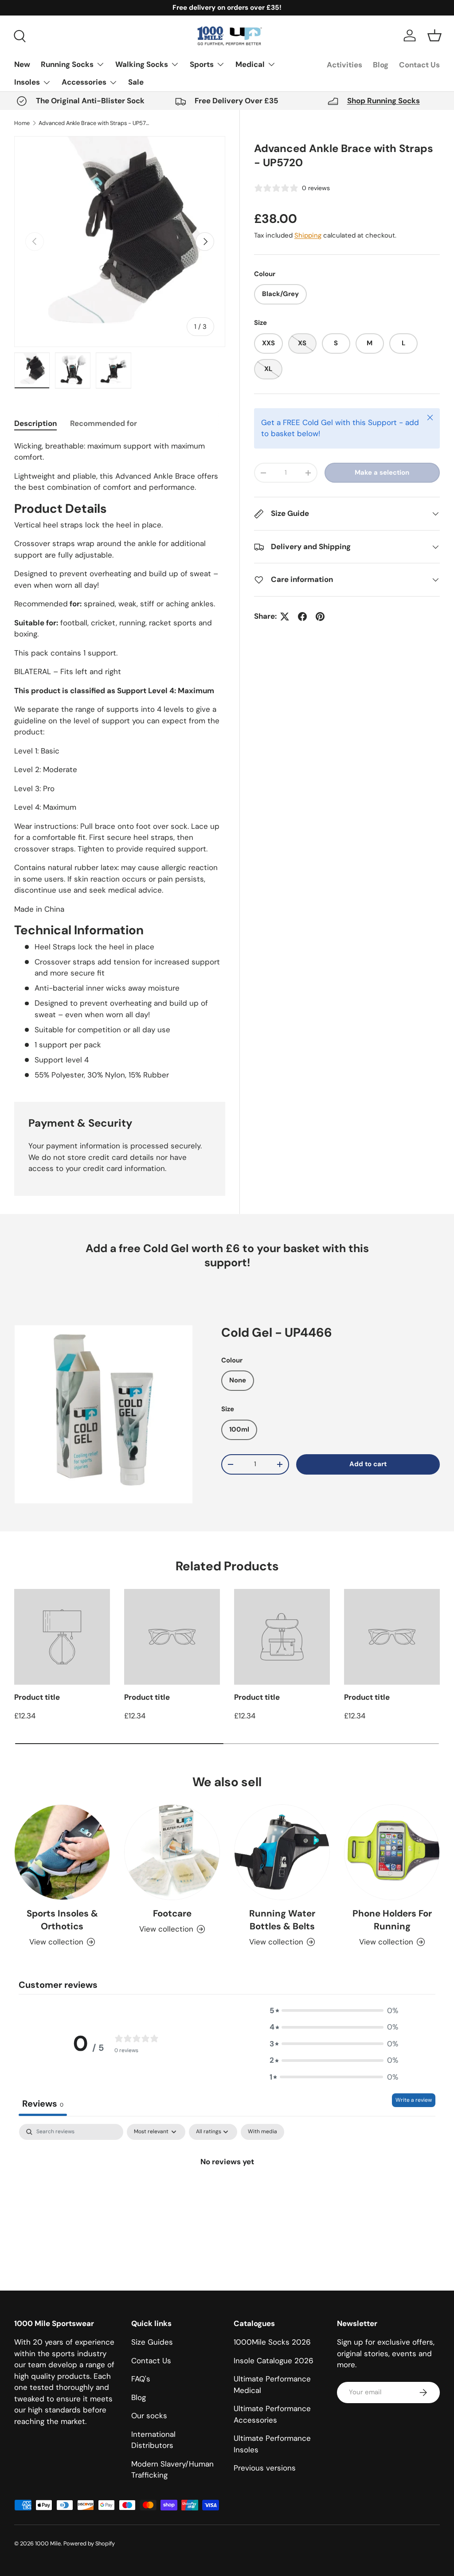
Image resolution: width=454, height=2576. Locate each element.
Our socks (149, 2416)
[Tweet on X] (285, 617)
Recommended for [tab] (104, 423)
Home (22, 123)
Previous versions (265, 2468)
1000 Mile (48, 2543)
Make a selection (382, 472)
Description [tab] (35, 423)
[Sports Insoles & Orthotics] (62, 1852)
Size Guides (152, 2342)
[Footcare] (172, 1852)
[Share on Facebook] (302, 617)
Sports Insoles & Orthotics (62, 1920)
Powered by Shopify (89, 2543)
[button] (434, 35)
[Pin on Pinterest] (320, 617)
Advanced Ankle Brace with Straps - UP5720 (95, 123)
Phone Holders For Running (392, 1920)
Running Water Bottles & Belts (282, 1920)
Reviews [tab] (43, 2104)
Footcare (172, 1913)
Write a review (414, 2100)
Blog (381, 65)
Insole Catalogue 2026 (274, 2361)
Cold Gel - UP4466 (277, 1333)
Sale (136, 82)
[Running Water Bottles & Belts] (282, 1852)
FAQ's (141, 2379)
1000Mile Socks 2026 (272, 2342)
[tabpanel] (120, 761)
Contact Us (419, 65)
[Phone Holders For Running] (392, 1852)
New (22, 64)
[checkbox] (262, 2132)
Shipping (308, 235)
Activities (344, 65)
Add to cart (368, 1464)
